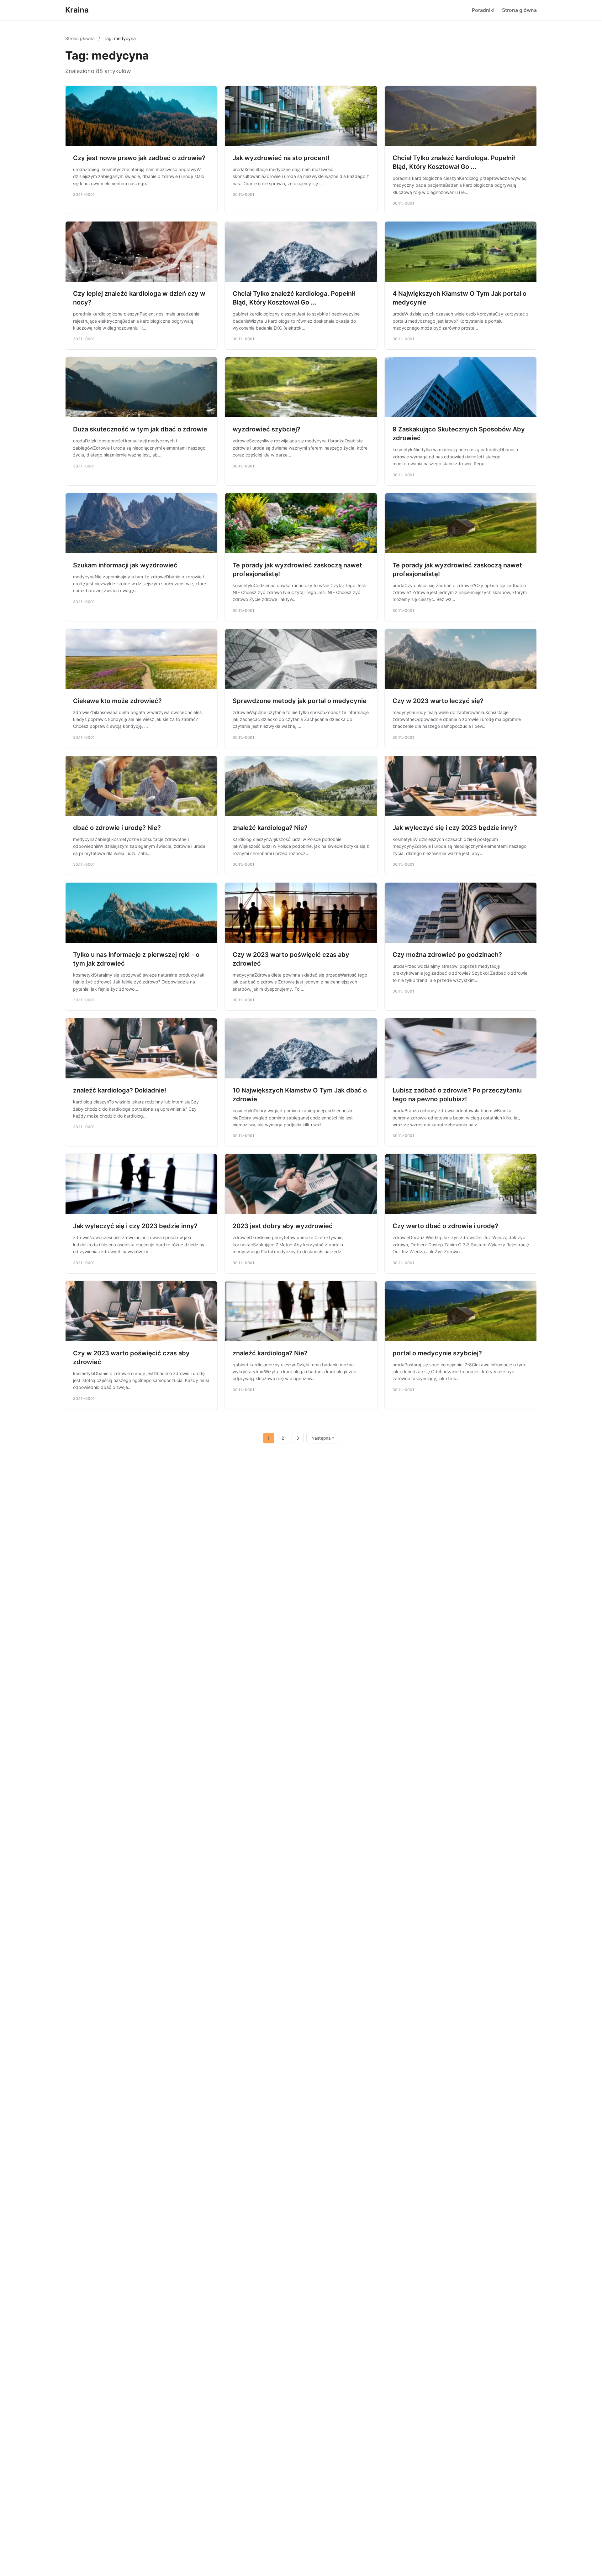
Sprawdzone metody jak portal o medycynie (300, 701)
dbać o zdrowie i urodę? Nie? (117, 828)
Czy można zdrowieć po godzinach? (447, 955)
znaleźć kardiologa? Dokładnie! (120, 1090)
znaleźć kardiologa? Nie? (270, 828)
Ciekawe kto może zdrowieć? (117, 701)
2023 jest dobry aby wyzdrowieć (283, 1226)
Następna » (323, 1438)
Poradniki (483, 10)
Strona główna (519, 10)
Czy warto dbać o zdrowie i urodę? (445, 1226)
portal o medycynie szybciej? (437, 1353)
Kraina (77, 10)
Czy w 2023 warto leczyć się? (438, 701)
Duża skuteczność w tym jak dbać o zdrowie (140, 429)
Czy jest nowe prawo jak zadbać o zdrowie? (139, 158)
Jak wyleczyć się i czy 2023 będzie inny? (455, 828)
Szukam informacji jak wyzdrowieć (125, 565)
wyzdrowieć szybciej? (267, 429)
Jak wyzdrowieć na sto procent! (281, 158)
